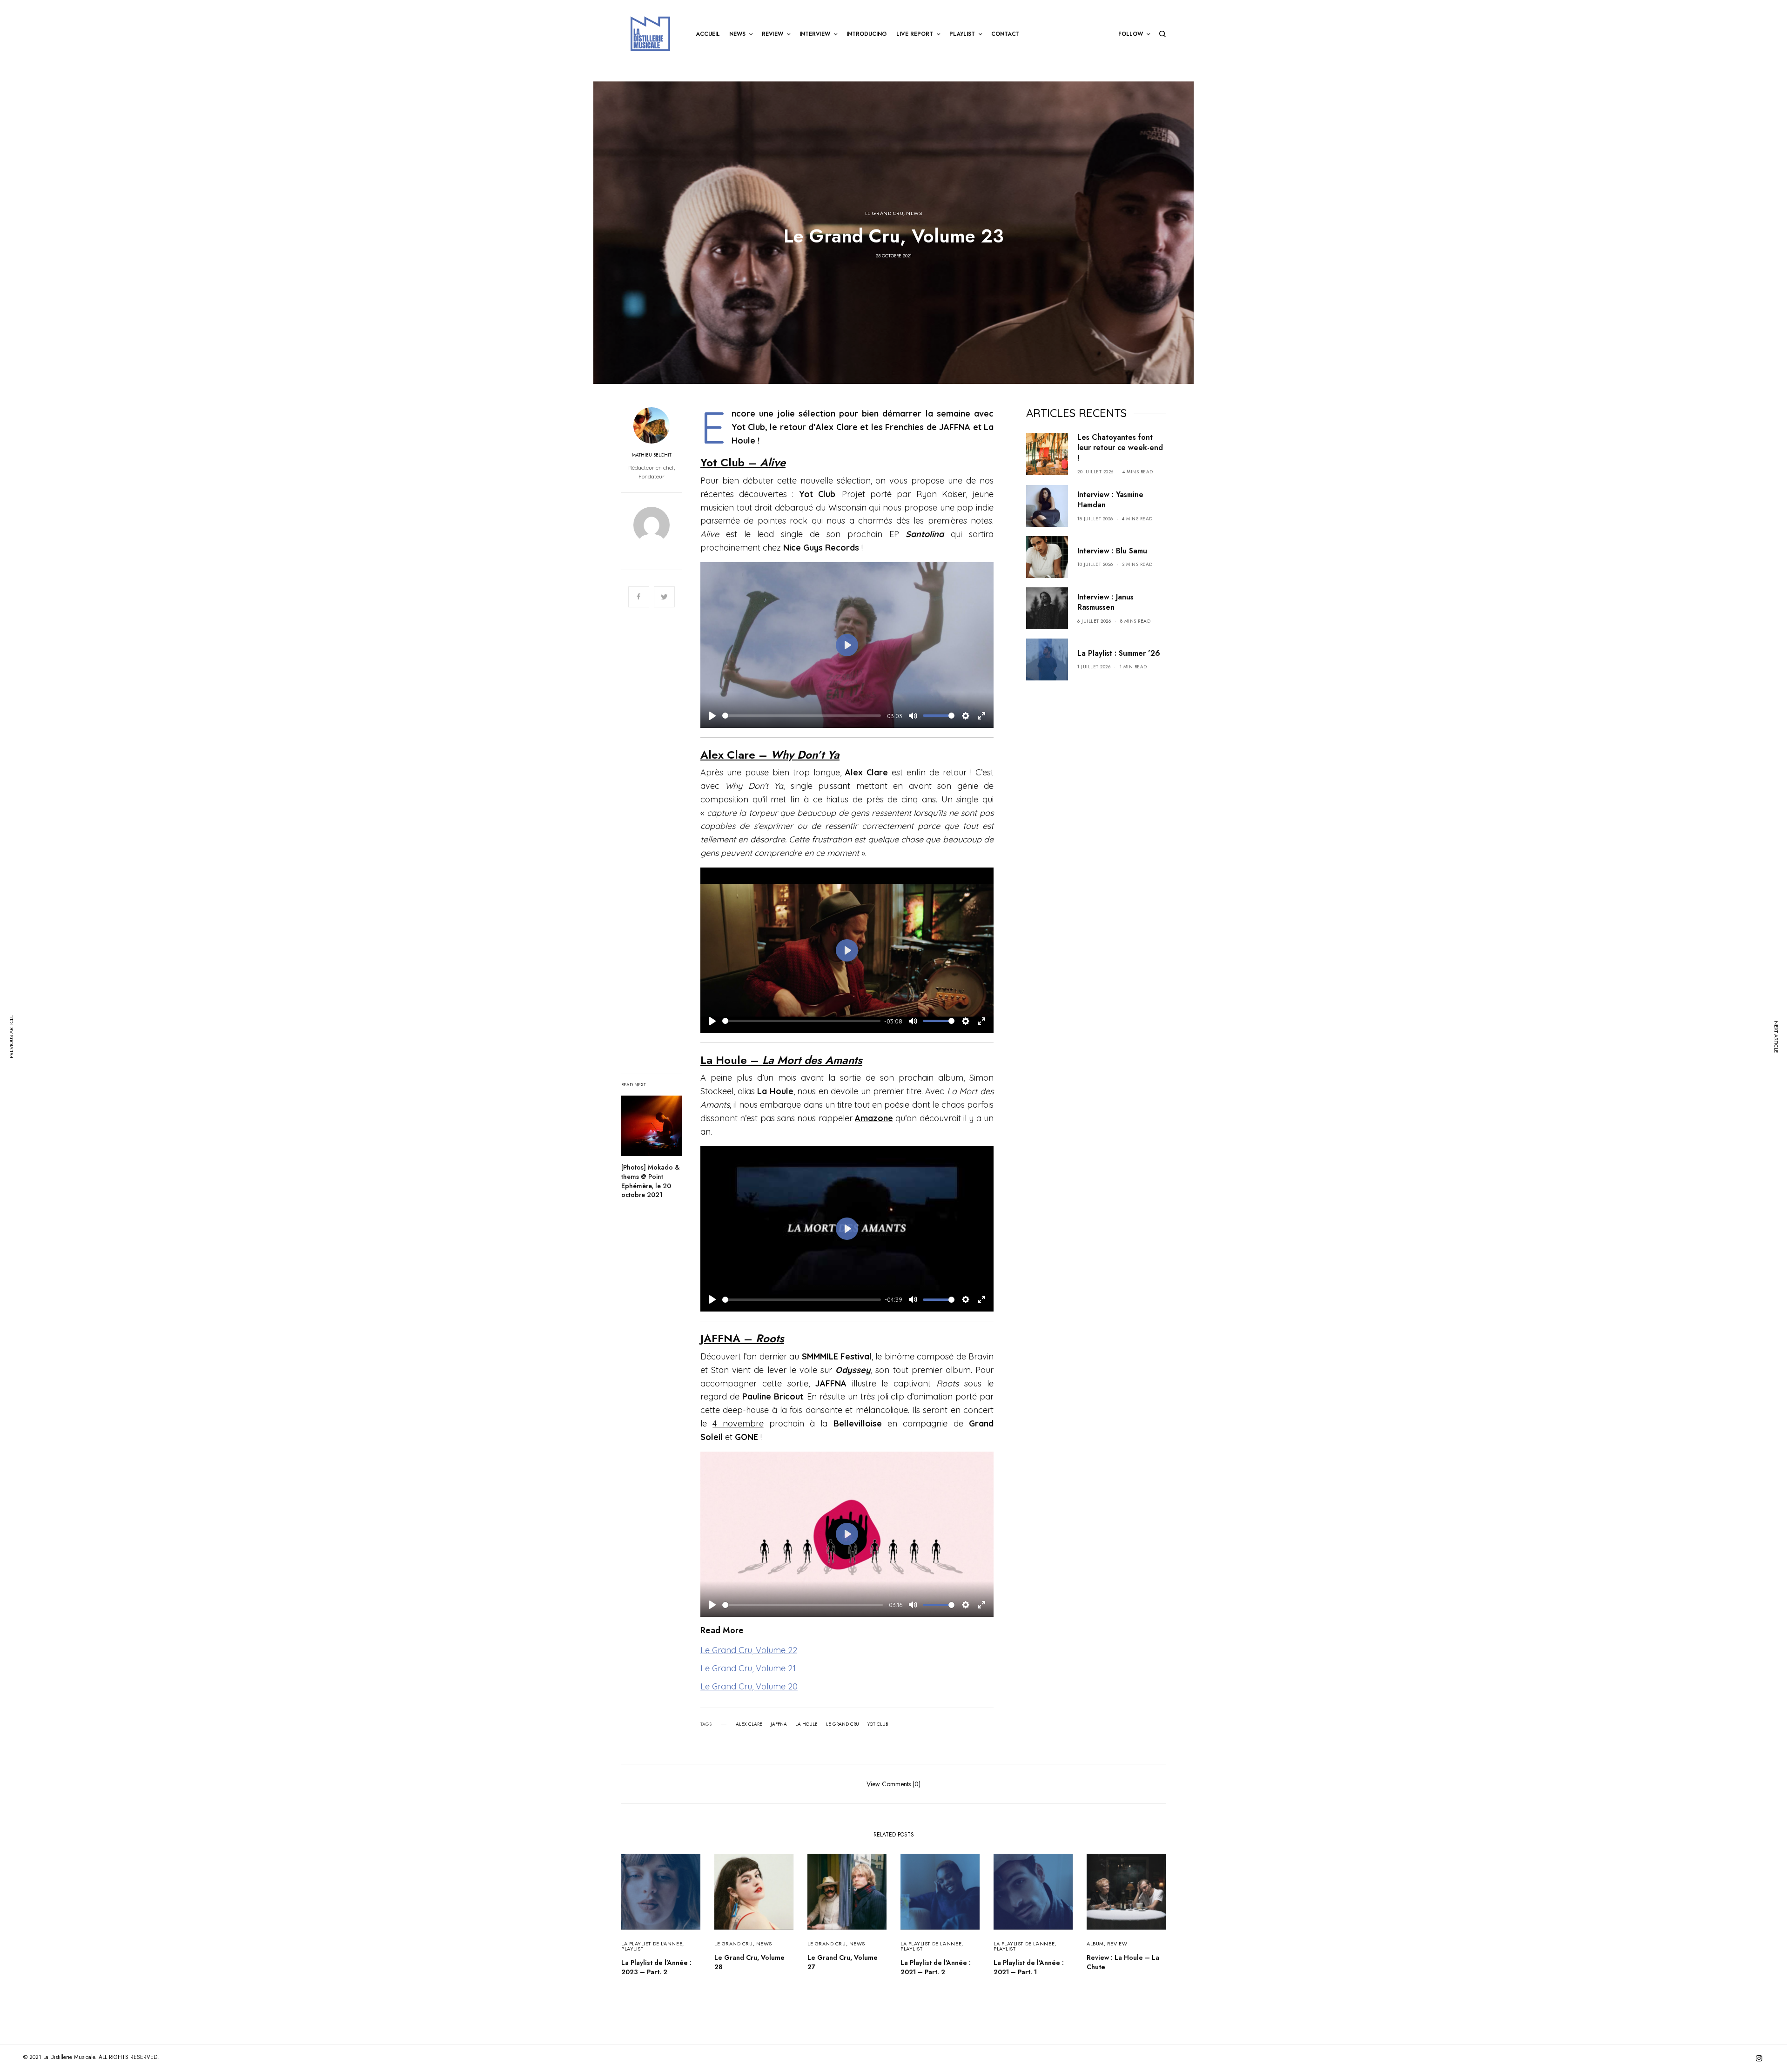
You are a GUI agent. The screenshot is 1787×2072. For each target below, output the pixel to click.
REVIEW (1117, 1944)
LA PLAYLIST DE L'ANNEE (652, 1944)
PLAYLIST (632, 1949)
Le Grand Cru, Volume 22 (749, 1650)
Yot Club (878, 1724)
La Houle (806, 1724)
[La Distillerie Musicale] (650, 34)
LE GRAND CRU (884, 213)
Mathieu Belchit (652, 455)
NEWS (914, 213)
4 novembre (738, 1423)
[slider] (802, 716)
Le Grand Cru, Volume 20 (749, 1686)
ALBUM (1095, 1944)
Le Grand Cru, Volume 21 (748, 1668)
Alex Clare (749, 1724)
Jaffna (779, 1724)
